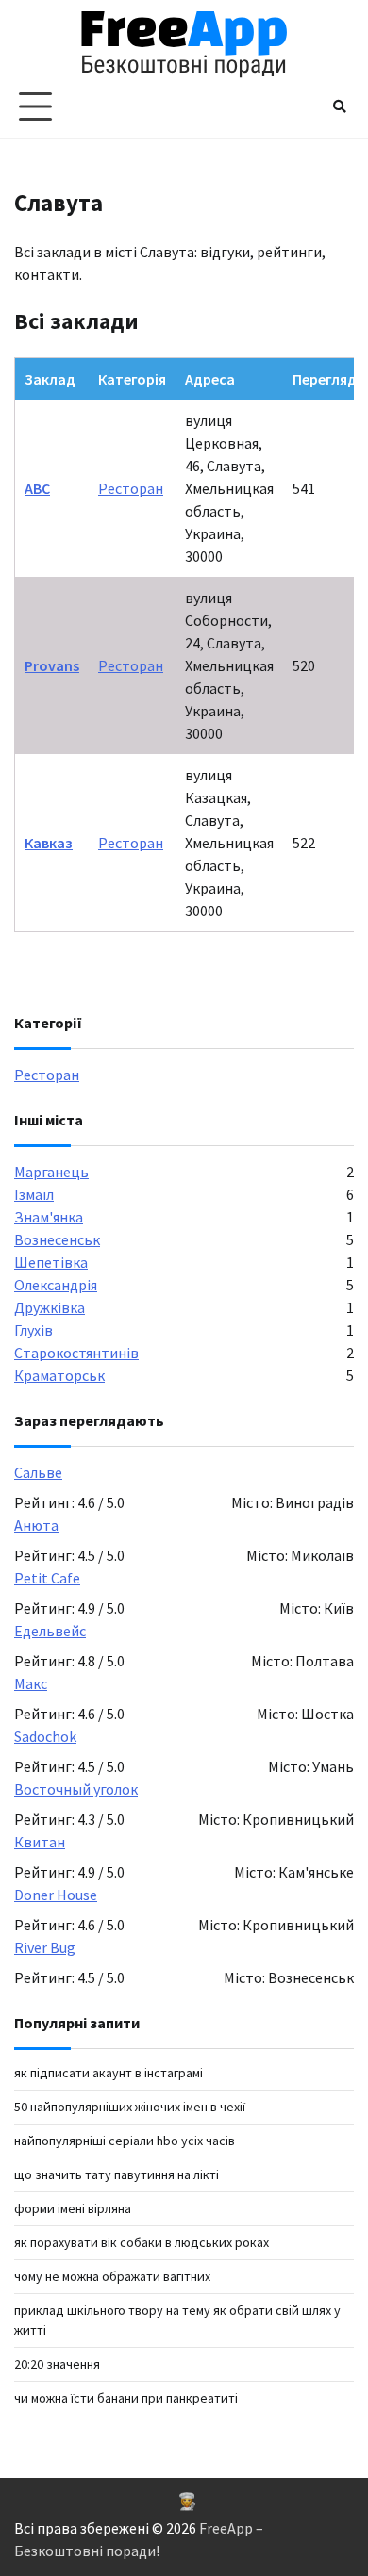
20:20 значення (57, 2364)
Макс (31, 1683)
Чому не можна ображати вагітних (112, 2276)
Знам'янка (49, 1217)
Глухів (33, 1330)
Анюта (36, 1525)
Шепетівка (51, 1262)
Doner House (56, 1895)
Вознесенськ (57, 1239)
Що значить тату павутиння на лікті (117, 2174)
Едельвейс (50, 1631)
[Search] (340, 107)
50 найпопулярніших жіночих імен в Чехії (130, 2107)
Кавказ (49, 843)
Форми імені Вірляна (73, 2208)
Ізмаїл (34, 1194)
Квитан (40, 1842)
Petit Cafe (47, 1578)
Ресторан (131, 488)
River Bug (45, 1947)
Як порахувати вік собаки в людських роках (142, 2242)
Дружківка (50, 1307)
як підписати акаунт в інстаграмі (109, 2073)
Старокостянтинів (76, 1353)
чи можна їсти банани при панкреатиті (126, 2398)
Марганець (51, 1172)
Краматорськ (59, 1375)
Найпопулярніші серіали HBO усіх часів (125, 2141)
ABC (37, 488)
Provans (52, 665)
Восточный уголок (76, 1789)
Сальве (38, 1472)
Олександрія (56, 1285)
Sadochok (45, 1736)
